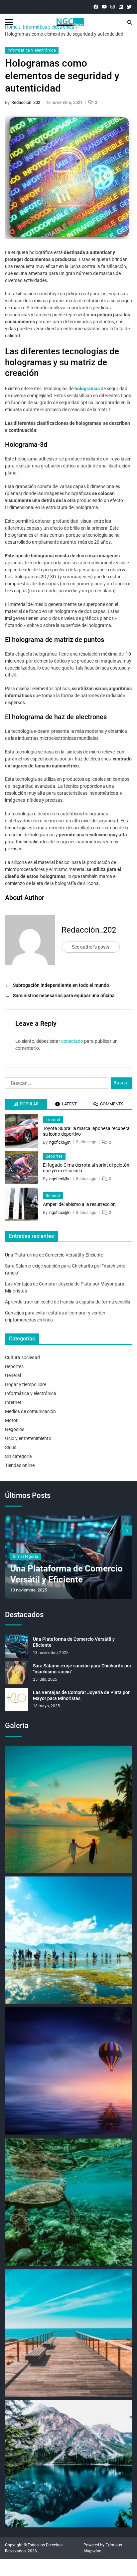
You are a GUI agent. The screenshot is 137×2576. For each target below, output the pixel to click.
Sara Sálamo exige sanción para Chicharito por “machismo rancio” (82, 1669)
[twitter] (129, 7)
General (53, 1196)
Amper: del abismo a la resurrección (79, 1204)
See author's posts (91, 947)
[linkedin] (121, 7)
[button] (127, 1531)
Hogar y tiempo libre (26, 1384)
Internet (53, 1120)
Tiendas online (20, 1465)
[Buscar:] (55, 1084)
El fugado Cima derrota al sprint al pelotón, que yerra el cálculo (87, 1168)
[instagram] (113, 7)
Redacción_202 (26, 102)
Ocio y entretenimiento (28, 1438)
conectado (72, 1041)
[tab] (26, 1104)
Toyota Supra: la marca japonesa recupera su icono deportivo (86, 1131)
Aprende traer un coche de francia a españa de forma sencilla (68, 1302)
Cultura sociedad (22, 1357)
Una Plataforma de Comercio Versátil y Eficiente (54, 1255)
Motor (11, 1420)
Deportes (54, 1156)
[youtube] (104, 7)
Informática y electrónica (32, 50)
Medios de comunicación (30, 1411)
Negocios (15, 1429)
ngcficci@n (60, 1142)
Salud (11, 1447)
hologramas (87, 389)
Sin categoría (18, 1456)
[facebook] (96, 7)
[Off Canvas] (9, 22)
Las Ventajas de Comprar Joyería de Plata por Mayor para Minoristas (81, 1695)
